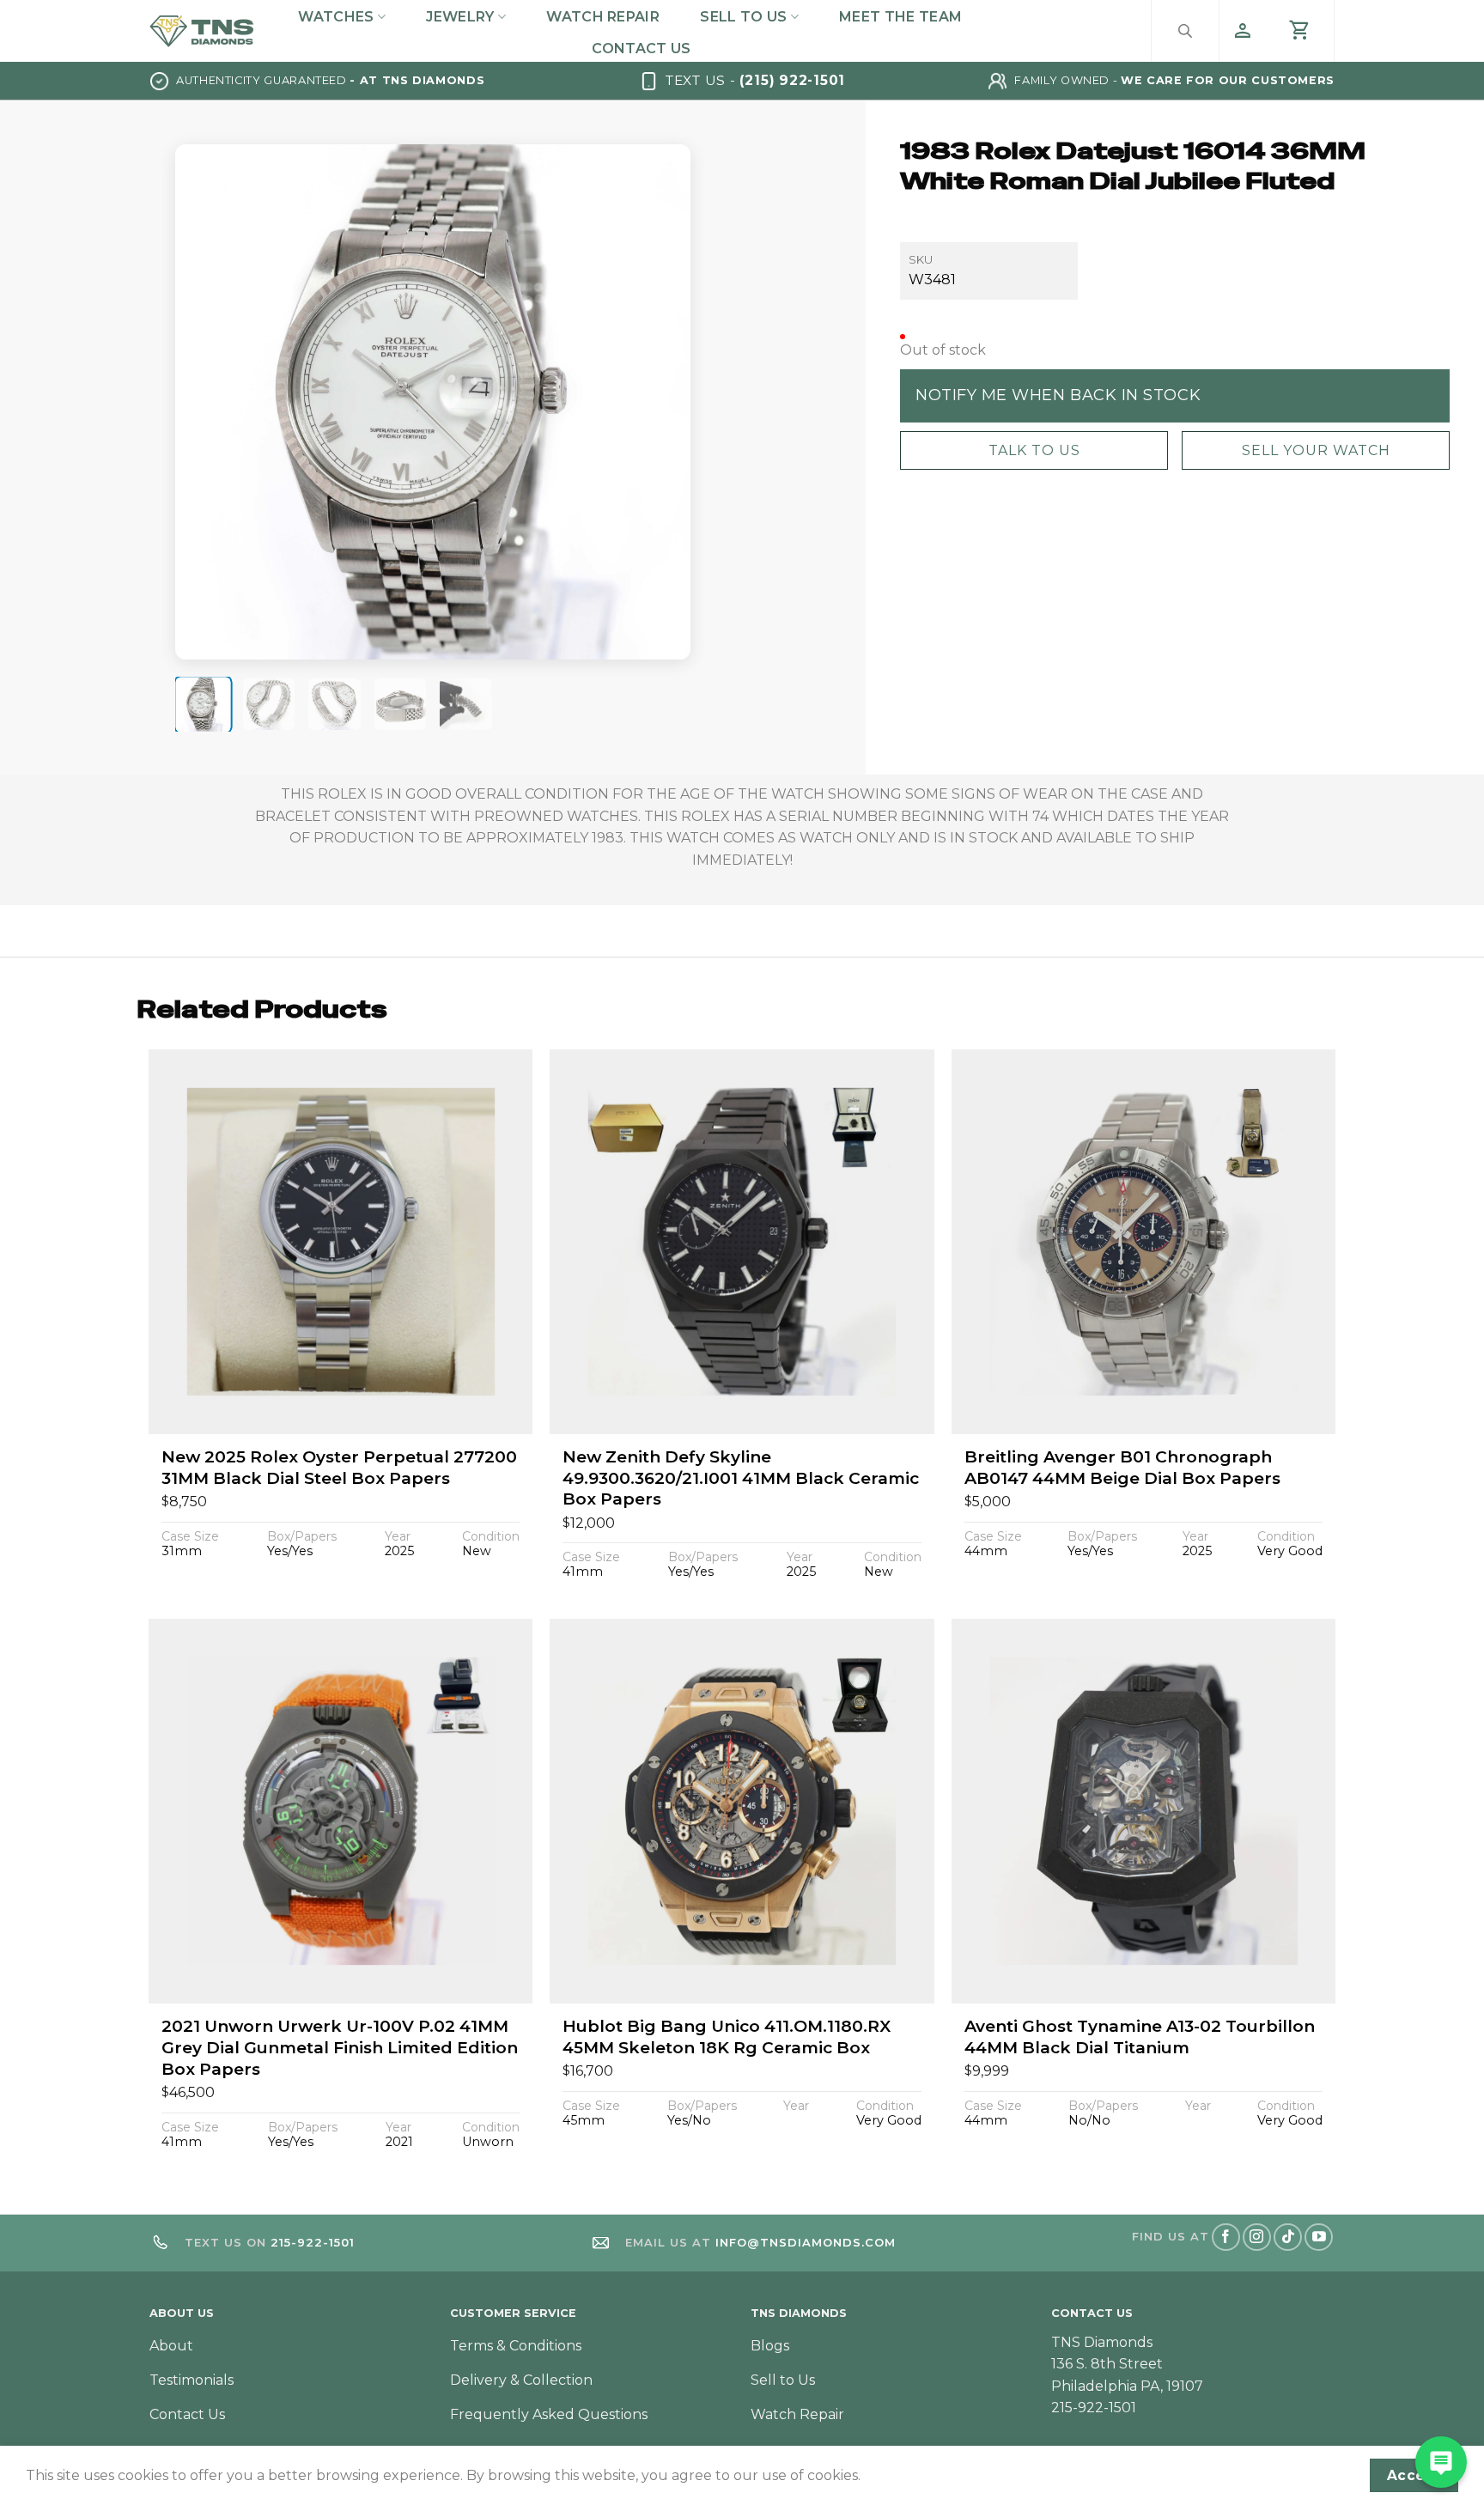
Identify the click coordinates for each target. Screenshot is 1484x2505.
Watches (336, 17)
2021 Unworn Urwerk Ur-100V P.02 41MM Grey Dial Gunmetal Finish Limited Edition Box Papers (340, 2047)
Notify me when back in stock (1058, 395)
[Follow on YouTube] (1319, 2237)
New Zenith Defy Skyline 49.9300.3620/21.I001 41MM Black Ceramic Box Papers (741, 1478)
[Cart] (1300, 31)
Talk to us (1034, 450)
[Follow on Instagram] (1257, 2237)
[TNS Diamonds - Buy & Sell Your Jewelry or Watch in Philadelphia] (202, 30)
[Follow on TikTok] (1288, 2237)
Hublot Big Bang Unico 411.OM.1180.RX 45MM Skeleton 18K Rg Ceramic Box (727, 2037)
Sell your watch (1316, 450)
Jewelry (460, 17)
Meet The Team (900, 17)
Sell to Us (743, 17)
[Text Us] (1441, 2462)
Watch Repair (603, 17)
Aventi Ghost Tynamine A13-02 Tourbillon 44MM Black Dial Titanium (1140, 2037)
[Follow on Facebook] (1226, 2237)
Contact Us (641, 49)
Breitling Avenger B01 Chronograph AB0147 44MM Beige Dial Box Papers (1122, 1468)
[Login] (1243, 31)
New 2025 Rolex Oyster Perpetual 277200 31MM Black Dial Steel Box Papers (339, 1468)
